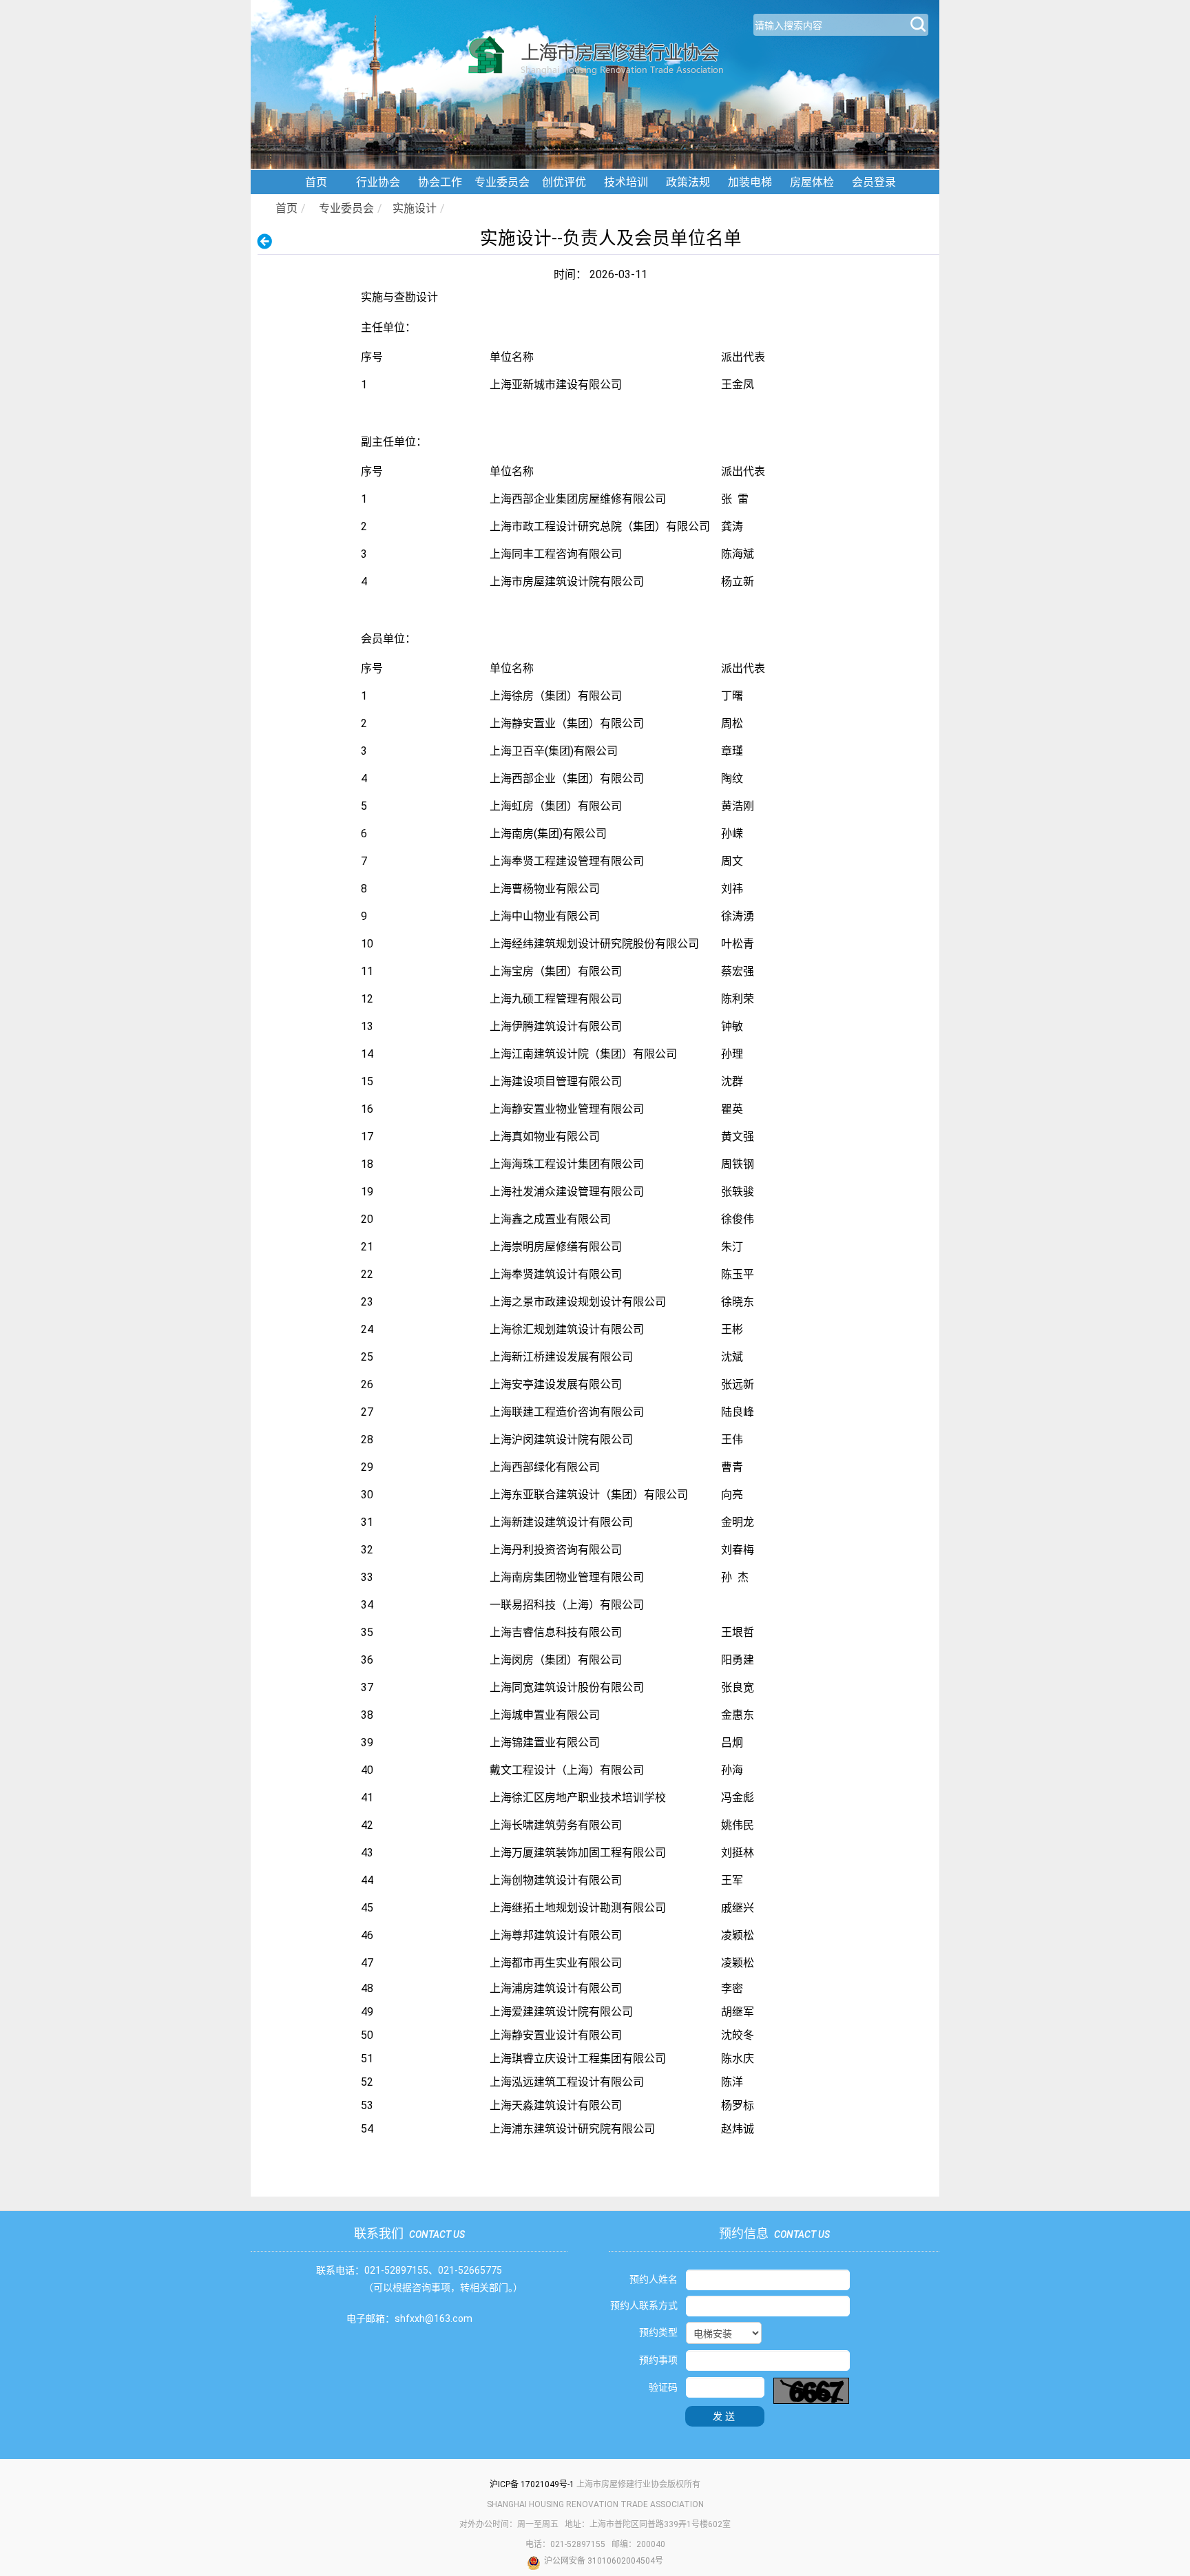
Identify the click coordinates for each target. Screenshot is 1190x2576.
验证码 (663, 2387)
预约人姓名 (654, 2279)
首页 (316, 182)
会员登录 (874, 182)
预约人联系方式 (644, 2305)
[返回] (269, 241)
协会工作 (440, 182)
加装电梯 (750, 182)
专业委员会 (502, 182)
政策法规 (688, 182)
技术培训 (626, 182)
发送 (725, 2416)
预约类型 (658, 2332)
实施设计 (415, 208)
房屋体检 (812, 182)
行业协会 (378, 182)
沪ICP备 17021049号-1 (532, 2484)
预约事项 (658, 2360)
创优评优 (564, 182)
